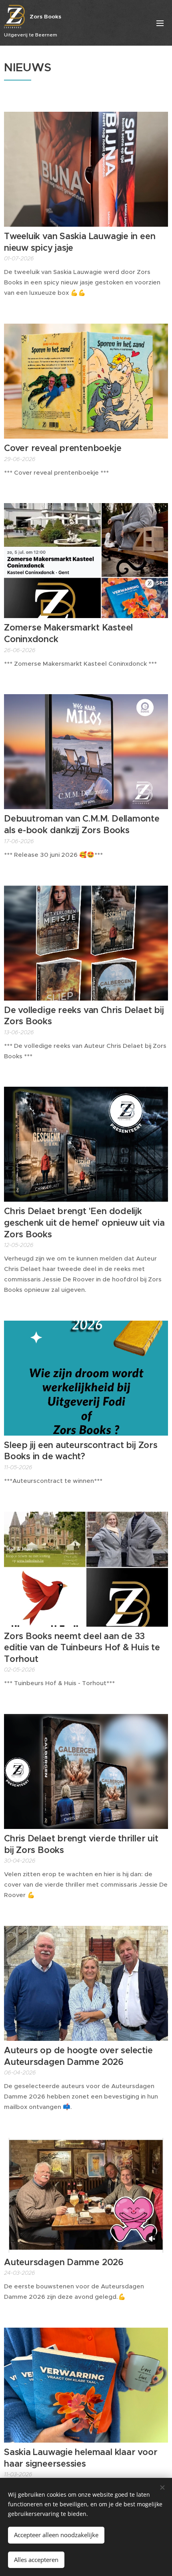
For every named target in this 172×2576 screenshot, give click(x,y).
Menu (160, 23)
